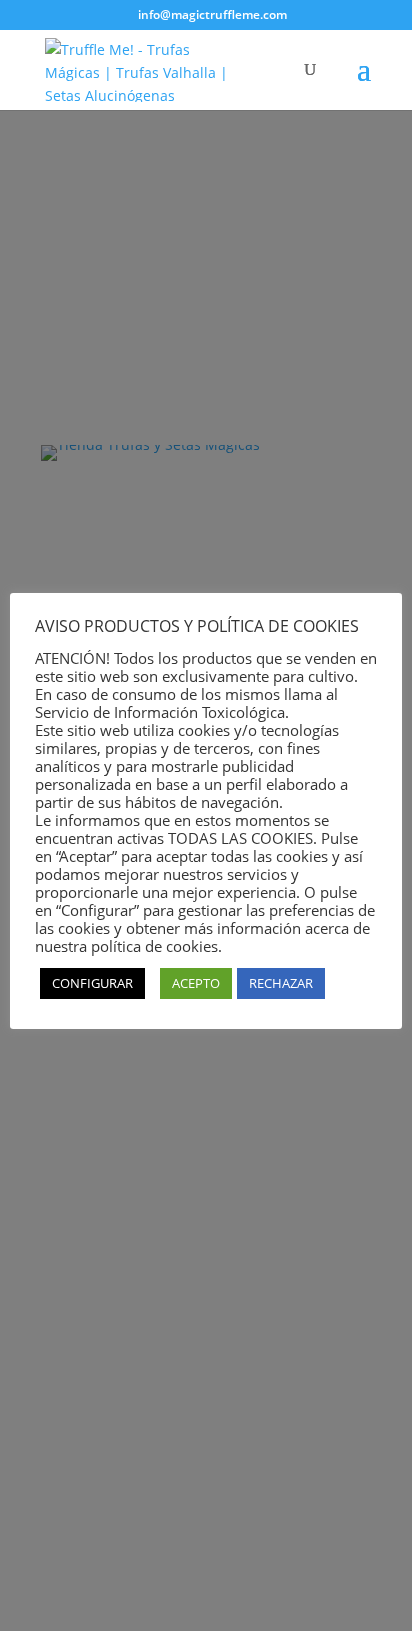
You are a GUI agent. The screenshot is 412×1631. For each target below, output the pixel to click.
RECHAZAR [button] (281, 983)
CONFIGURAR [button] (92, 983)
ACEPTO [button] (196, 983)
